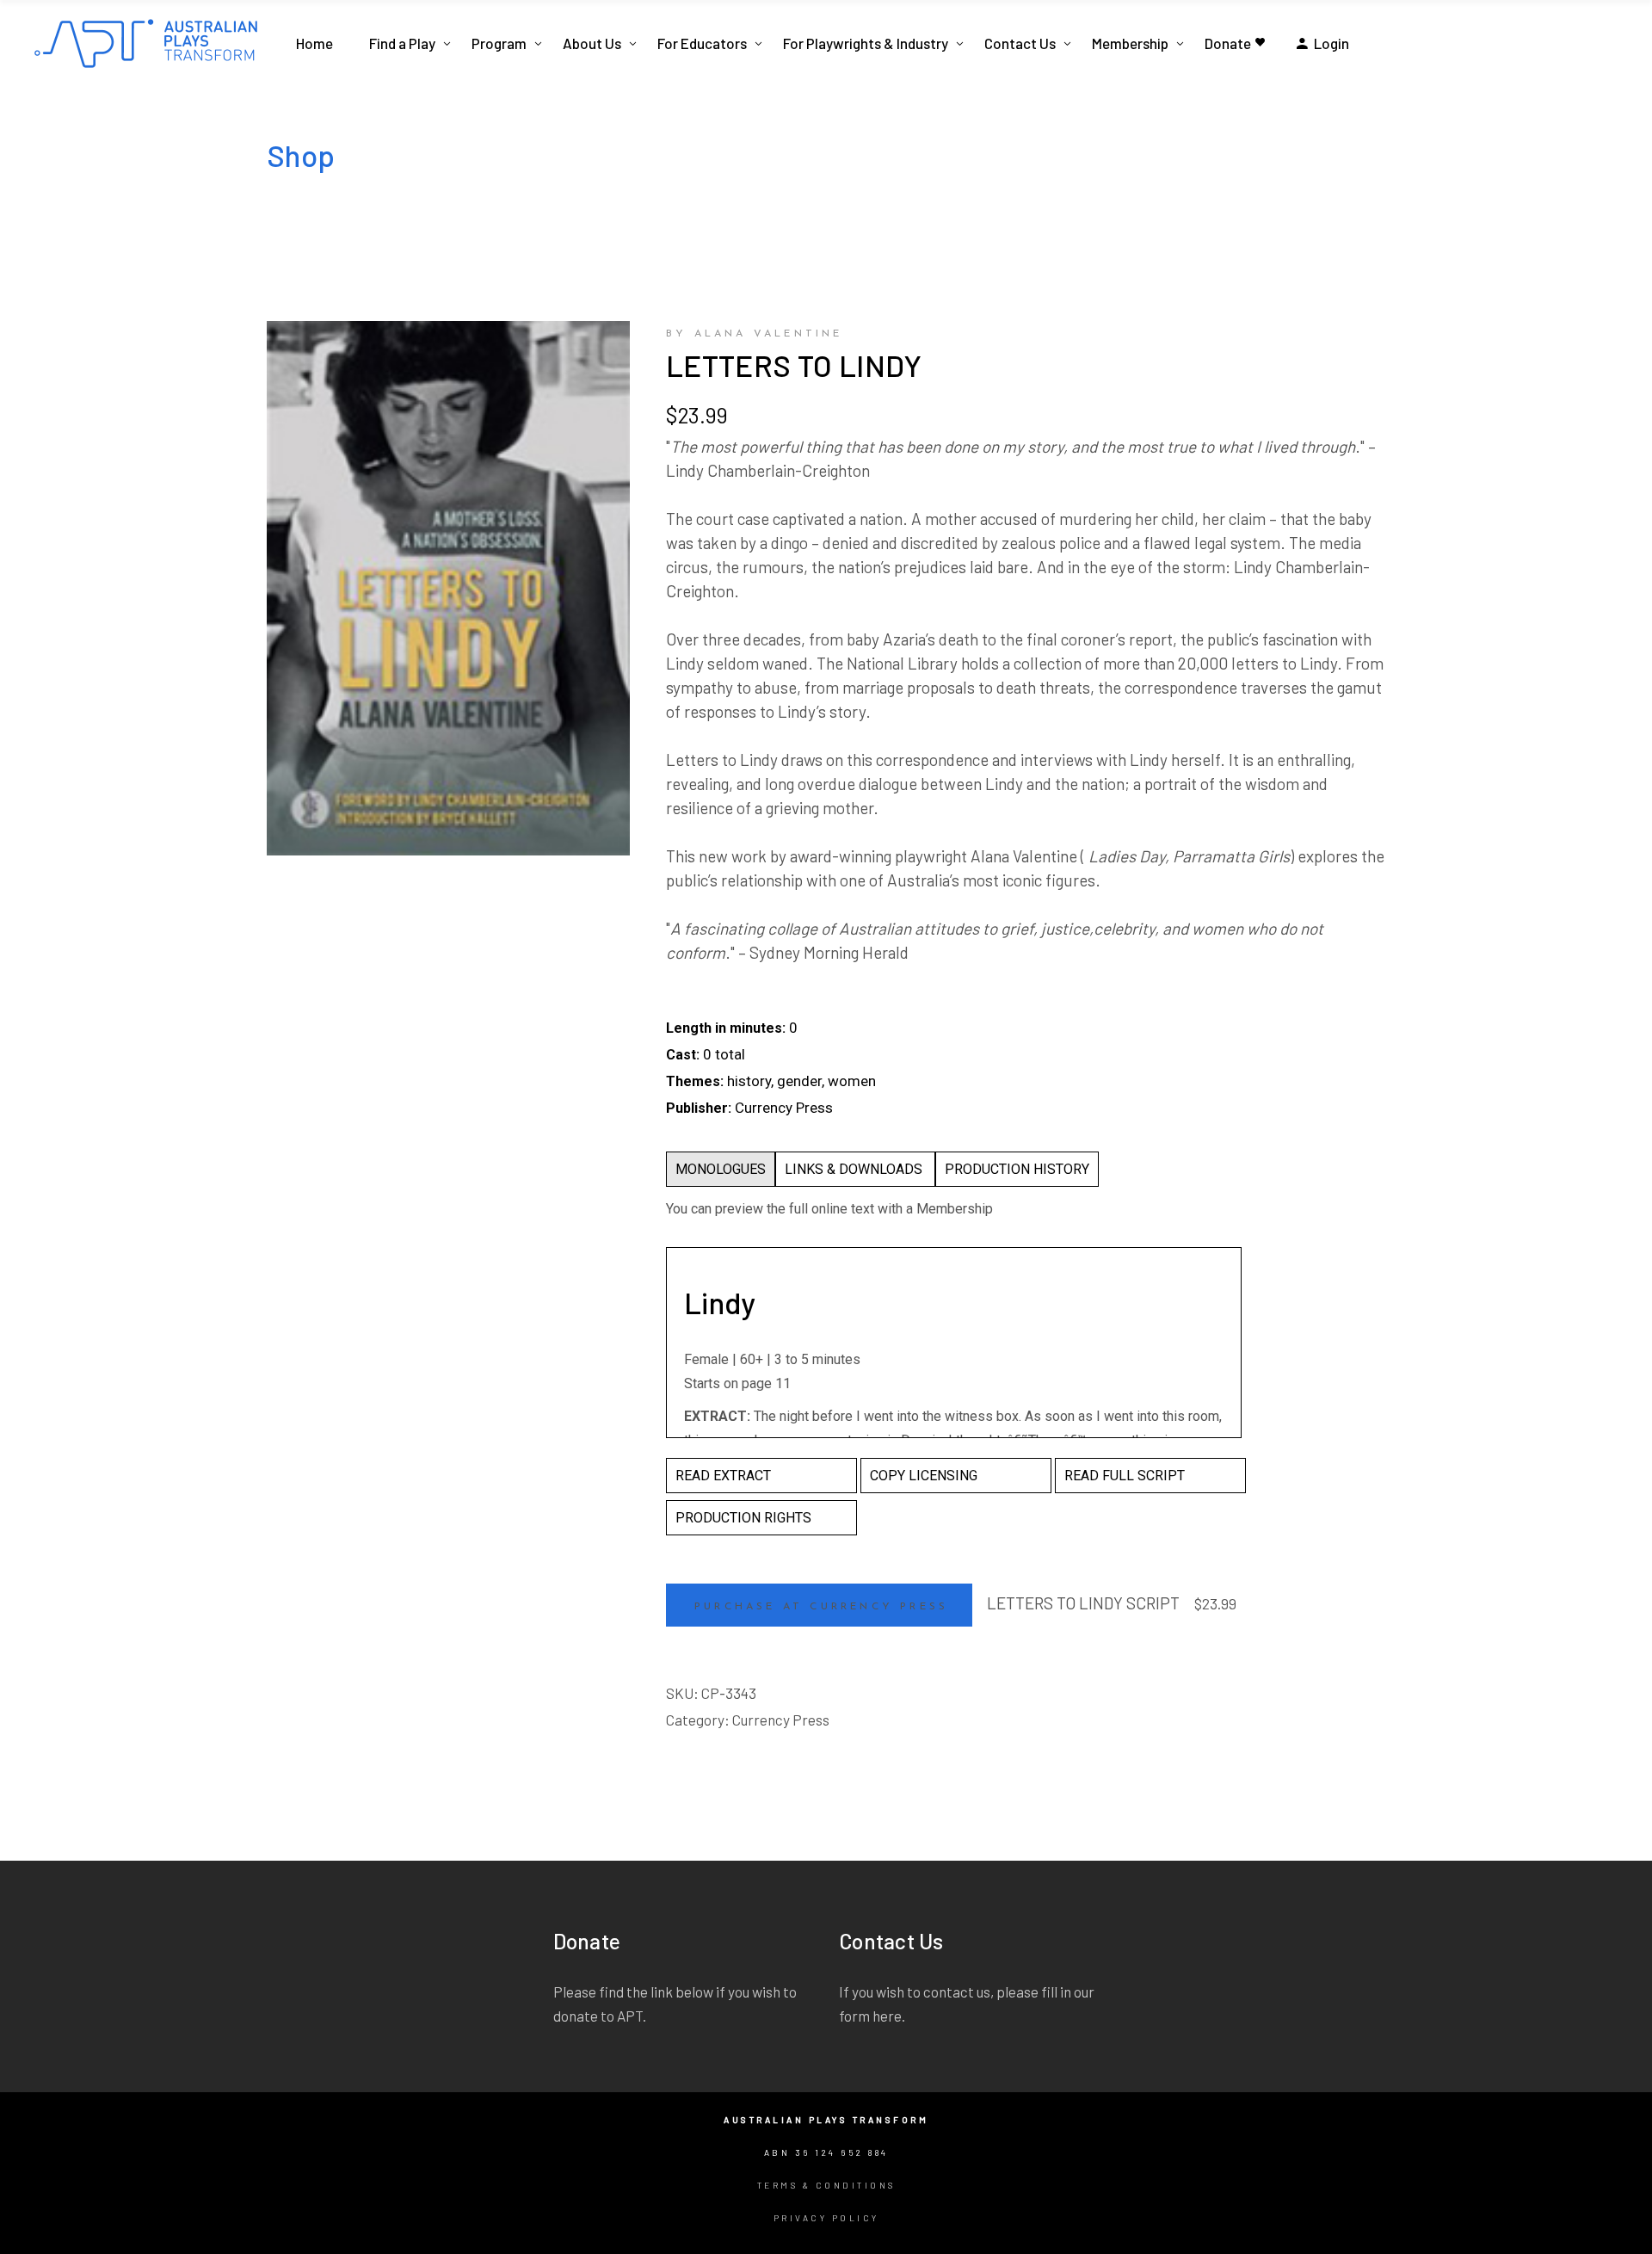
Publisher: (699, 1108)
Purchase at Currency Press (821, 1607)
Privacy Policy (826, 2218)
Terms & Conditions (826, 2185)
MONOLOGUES (721, 1169)
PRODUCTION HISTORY (1017, 1169)
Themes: (695, 1081)
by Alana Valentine (755, 334)
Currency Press (781, 1720)
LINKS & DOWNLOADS (855, 1169)
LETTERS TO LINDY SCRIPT (1083, 1603)
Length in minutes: (726, 1028)
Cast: (683, 1055)
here (887, 2016)
